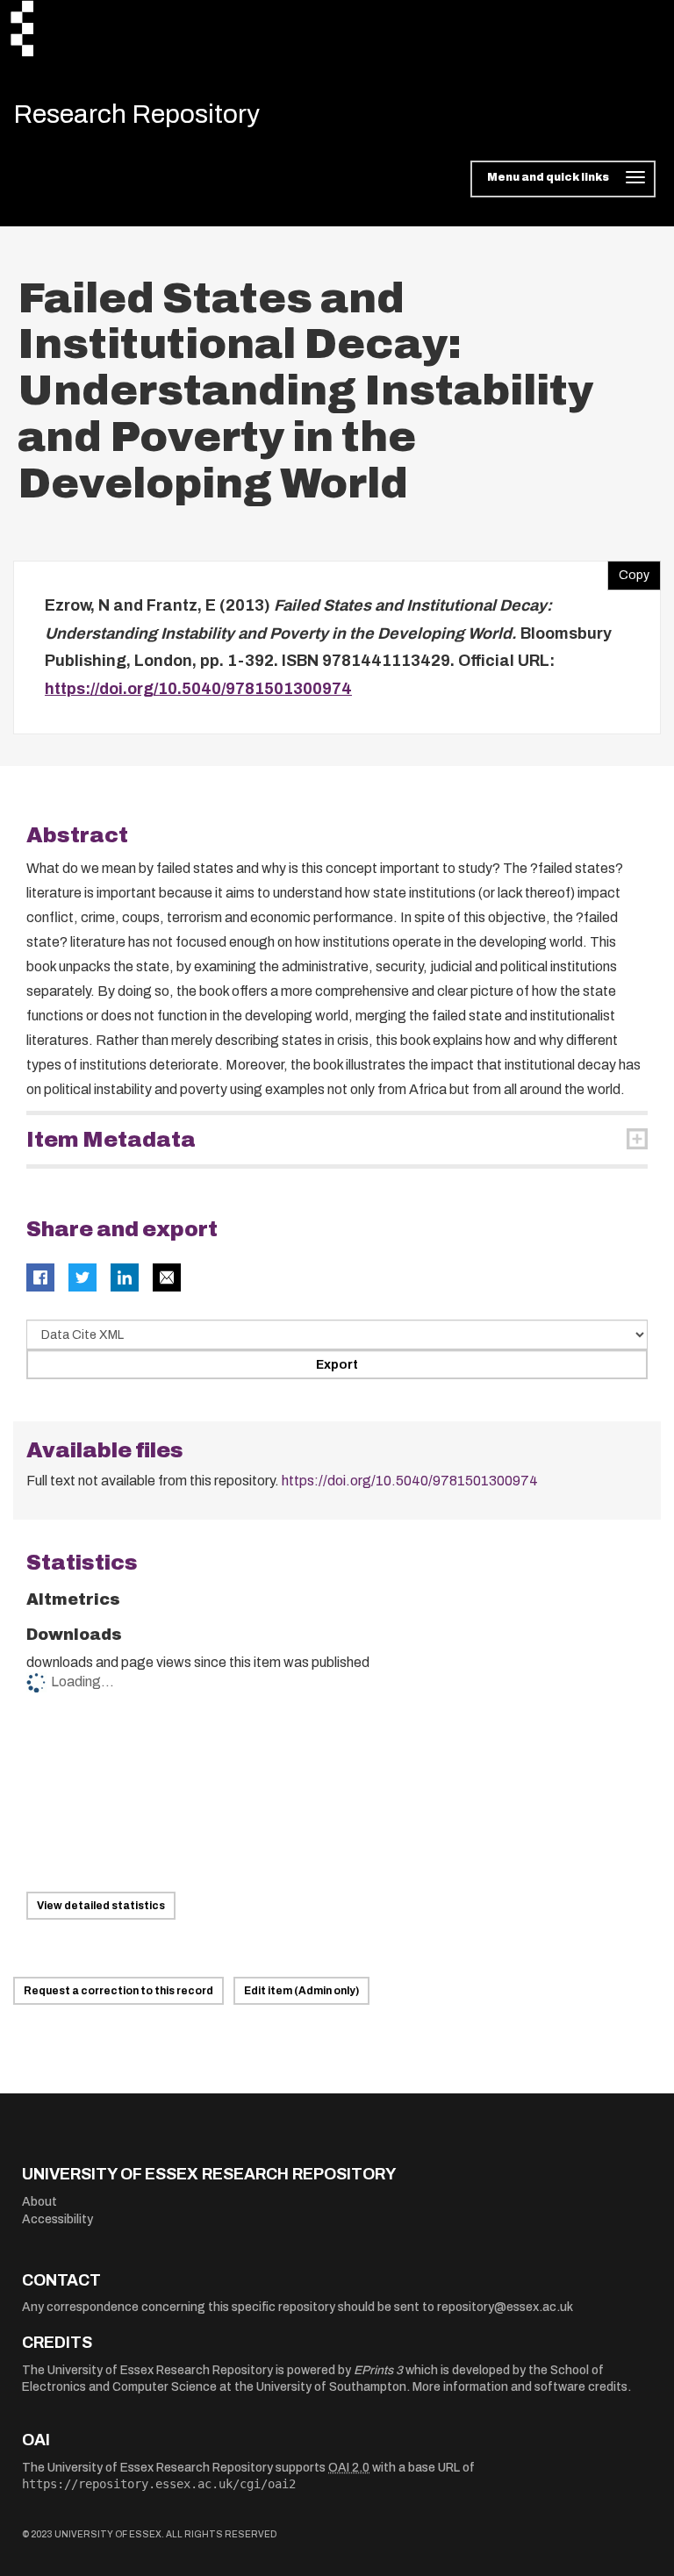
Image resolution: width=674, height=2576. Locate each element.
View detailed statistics (101, 1906)
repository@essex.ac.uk (505, 2307)
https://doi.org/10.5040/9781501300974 (198, 689)
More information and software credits (520, 2387)
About (39, 2202)
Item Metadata (111, 1140)
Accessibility (57, 2219)
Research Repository (136, 114)
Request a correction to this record (118, 1991)
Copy (628, 571)
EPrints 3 (378, 2370)
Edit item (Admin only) (301, 1991)
